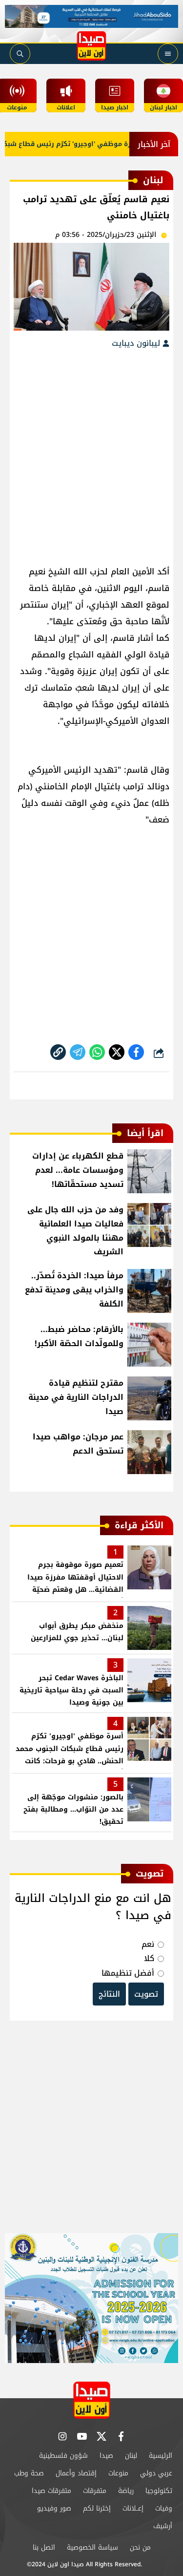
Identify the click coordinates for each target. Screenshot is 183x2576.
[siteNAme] (92, 46)
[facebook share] (136, 1052)
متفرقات (95, 2491)
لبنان (131, 2456)
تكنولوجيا (159, 2491)
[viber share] (78, 1052)
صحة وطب (29, 2473)
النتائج (109, 1994)
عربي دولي (156, 2473)
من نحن (140, 2547)
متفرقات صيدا (51, 2491)
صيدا (106, 2456)
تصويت (146, 1994)
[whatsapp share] (97, 1052)
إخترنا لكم (97, 2508)
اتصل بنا (44, 2547)
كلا (149, 1958)
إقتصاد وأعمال (76, 2473)
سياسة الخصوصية (92, 2547)
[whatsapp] (58, 1052)
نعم (148, 1944)
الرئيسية (161, 2456)
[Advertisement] (91, 452)
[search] (20, 54)
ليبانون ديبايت (137, 343)
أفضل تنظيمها (128, 1973)
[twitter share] (117, 1052)
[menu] (168, 54)
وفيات (164, 2508)
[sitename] (92, 2400)
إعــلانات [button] (133, 2508)
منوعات (118, 2473)
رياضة (126, 2491)
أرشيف (163, 2526)
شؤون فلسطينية (63, 2456)
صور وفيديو (54, 2508)
